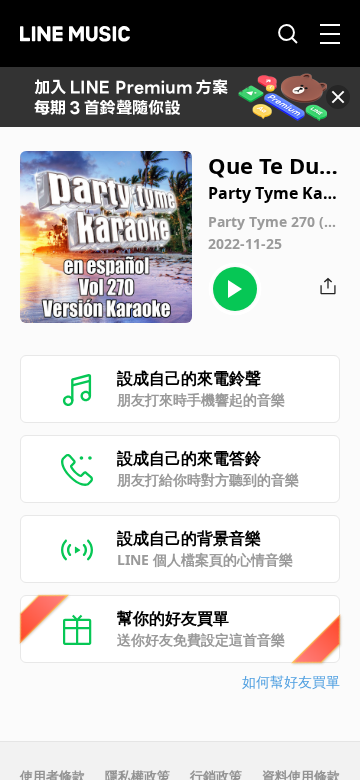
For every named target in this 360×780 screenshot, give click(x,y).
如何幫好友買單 (291, 681)
